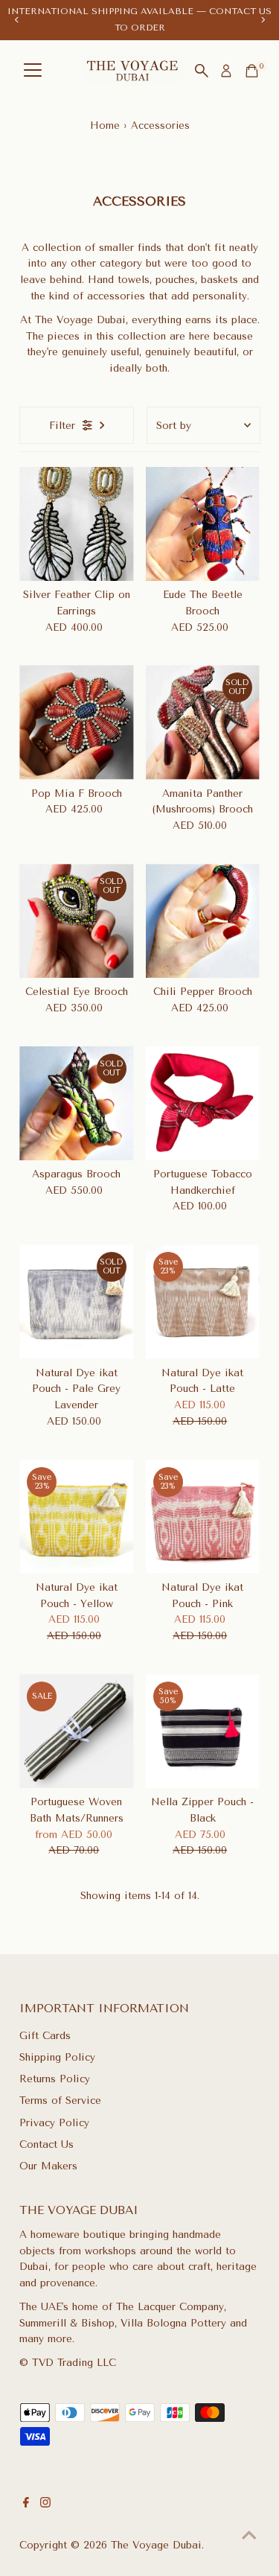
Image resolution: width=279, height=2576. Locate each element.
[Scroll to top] (249, 2535)
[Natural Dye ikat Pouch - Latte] (203, 1301)
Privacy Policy (54, 2122)
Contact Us (46, 2144)
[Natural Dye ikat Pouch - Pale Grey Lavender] (76, 1301)
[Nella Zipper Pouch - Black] (203, 1731)
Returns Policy (55, 2079)
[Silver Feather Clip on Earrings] (76, 524)
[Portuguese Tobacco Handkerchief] (203, 1103)
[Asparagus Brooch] (76, 1103)
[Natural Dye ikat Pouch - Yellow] (76, 1517)
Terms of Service (60, 2100)
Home (105, 125)
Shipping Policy (57, 2057)
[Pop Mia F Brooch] (76, 722)
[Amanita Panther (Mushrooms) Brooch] (203, 722)
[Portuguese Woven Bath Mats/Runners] (76, 1731)
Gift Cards (45, 2035)
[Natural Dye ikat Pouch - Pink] (203, 1517)
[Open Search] (202, 71)
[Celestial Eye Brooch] (76, 921)
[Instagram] (45, 2504)
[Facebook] (26, 2504)
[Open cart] (252, 71)
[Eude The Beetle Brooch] (203, 524)
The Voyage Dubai (156, 2545)
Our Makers (48, 2166)
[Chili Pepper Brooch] (203, 921)
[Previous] (17, 20)
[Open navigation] (33, 71)
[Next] (262, 20)
